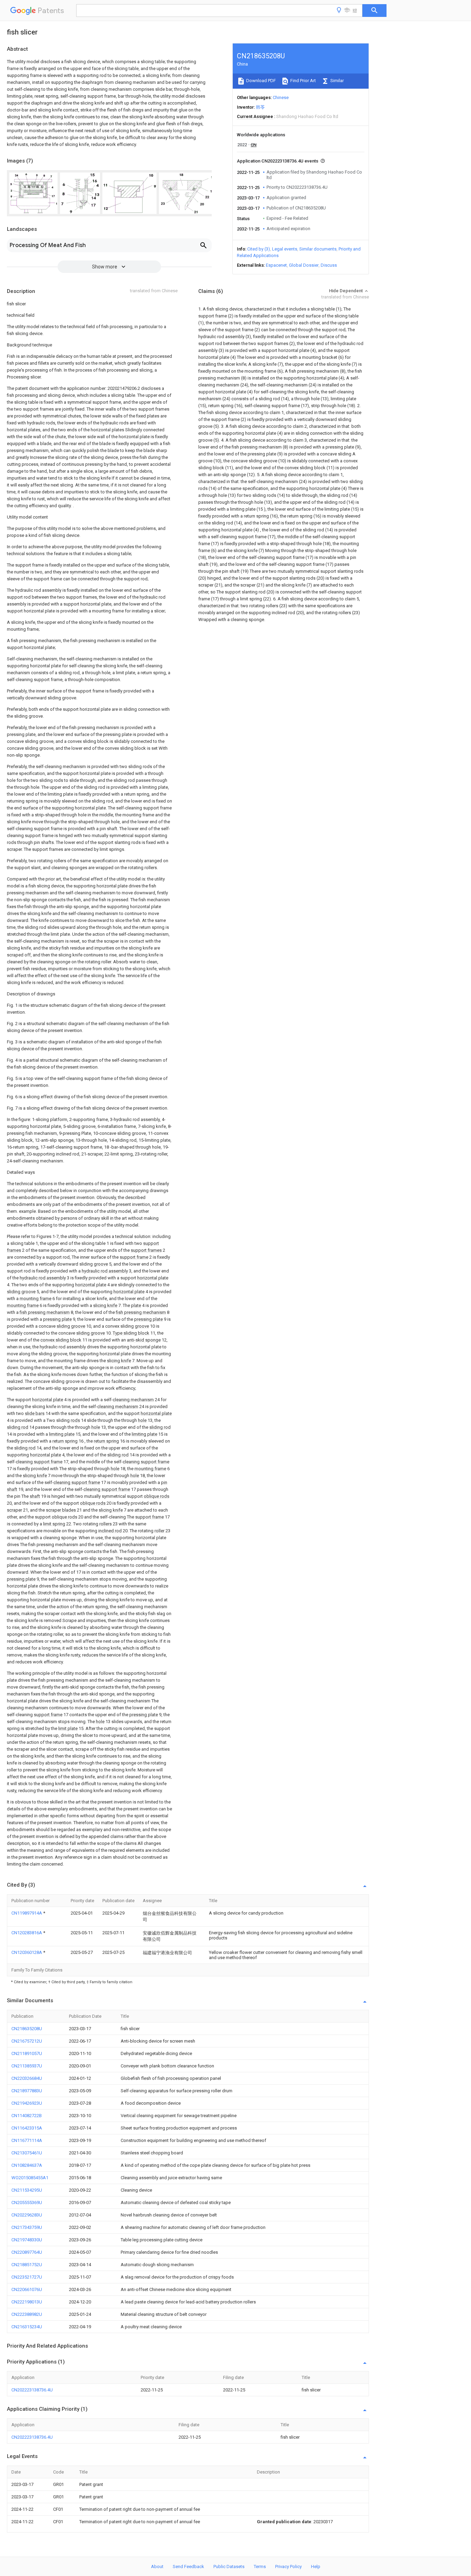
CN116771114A (27, 2140)
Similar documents (318, 249)
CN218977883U (27, 2091)
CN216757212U (27, 2041)
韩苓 (260, 107)
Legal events (285, 249)
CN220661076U (27, 2289)
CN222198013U (27, 2302)
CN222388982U (27, 2314)
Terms (260, 2567)
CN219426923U (27, 2103)
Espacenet (276, 265)
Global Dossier (304, 265)
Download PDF (260, 81)
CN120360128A (27, 1952)
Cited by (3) (259, 249)
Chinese (281, 97)
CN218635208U (27, 2029)
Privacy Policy (288, 2567)
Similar (337, 81)
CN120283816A (27, 1933)
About (157, 2567)
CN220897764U (27, 2252)
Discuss (329, 265)
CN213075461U (27, 2153)
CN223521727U (27, 2277)
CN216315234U (27, 2327)
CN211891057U (27, 2053)
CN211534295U (27, 2190)
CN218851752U (27, 2265)
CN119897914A (27, 1913)
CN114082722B (27, 2116)
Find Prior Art (303, 81)
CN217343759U (27, 2227)
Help (316, 2567)
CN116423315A (27, 2128)
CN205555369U (27, 2203)
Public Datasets (229, 2567)
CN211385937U (27, 2066)
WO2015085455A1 (30, 2178)
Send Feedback (188, 2567)
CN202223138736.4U (32, 2390)
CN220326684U (27, 2078)
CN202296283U (27, 2215)
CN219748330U (27, 2240)
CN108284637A (27, 2165)
